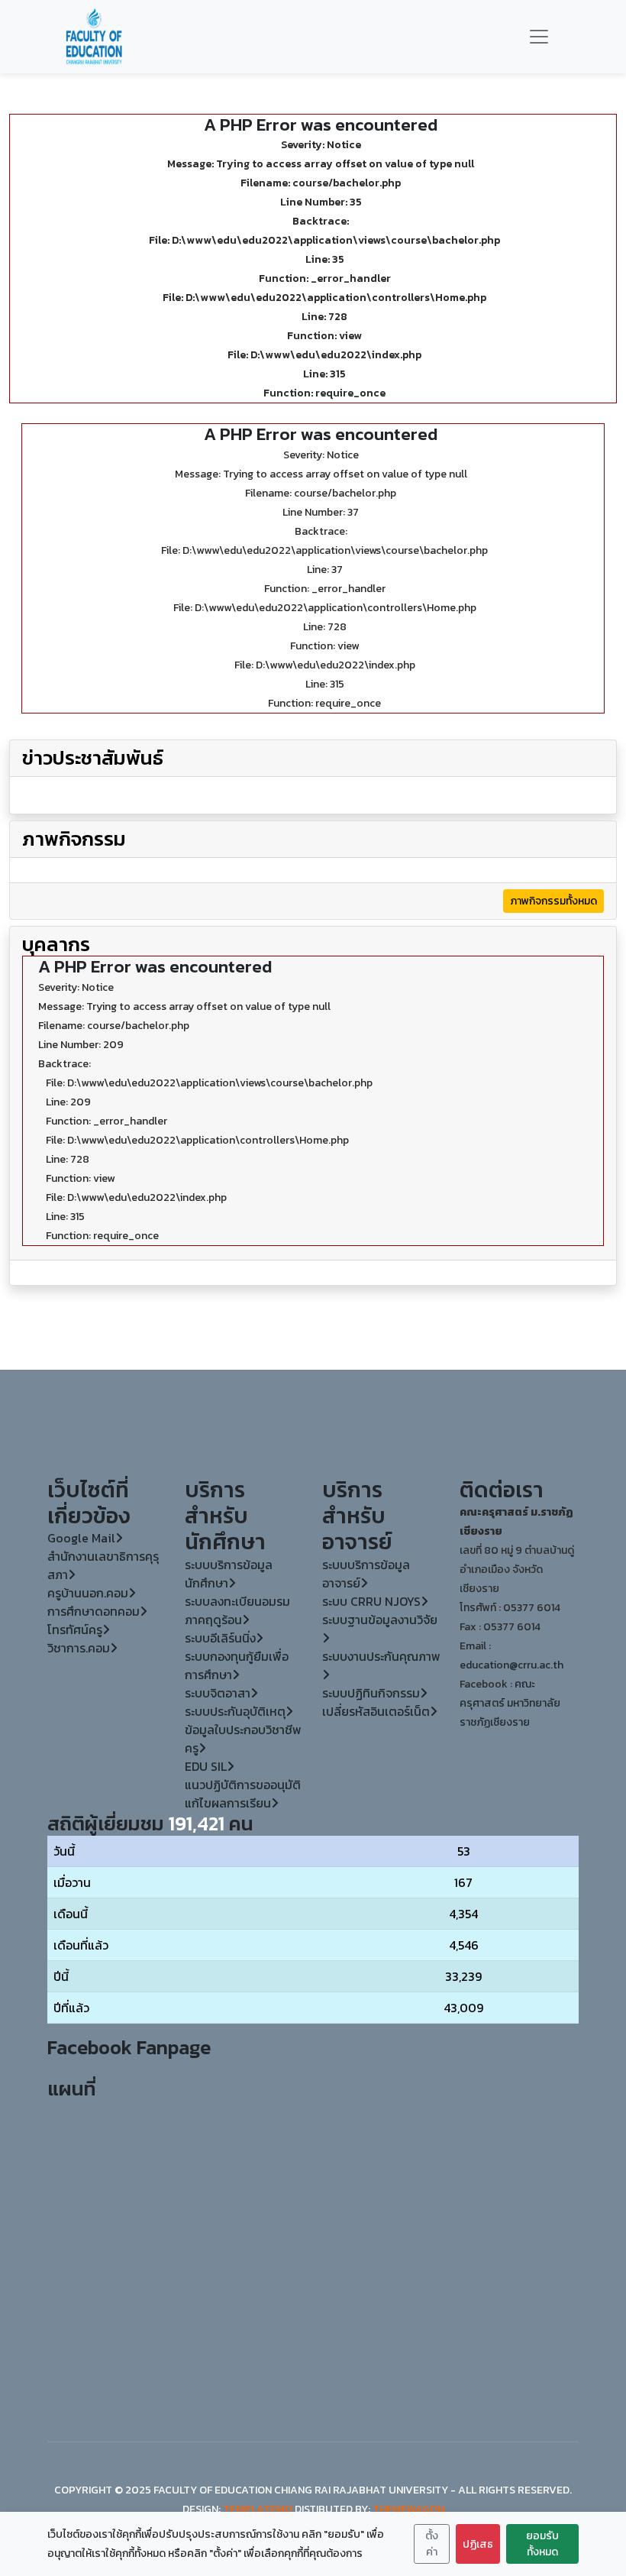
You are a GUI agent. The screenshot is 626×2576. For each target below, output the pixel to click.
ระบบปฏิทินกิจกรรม (371, 1693)
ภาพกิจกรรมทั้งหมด (553, 901)
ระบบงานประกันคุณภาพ (381, 1656)
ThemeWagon (408, 2509)
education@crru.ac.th (511, 1665)
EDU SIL (206, 1766)
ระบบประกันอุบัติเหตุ (235, 1711)
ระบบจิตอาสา (218, 1693)
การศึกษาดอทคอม (94, 1611)
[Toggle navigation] (539, 37)
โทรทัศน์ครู (75, 1629)
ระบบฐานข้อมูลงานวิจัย (380, 1620)
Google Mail (81, 1538)
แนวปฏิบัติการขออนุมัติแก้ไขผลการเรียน (243, 1794)
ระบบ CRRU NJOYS (371, 1601)
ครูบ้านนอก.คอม (88, 1593)
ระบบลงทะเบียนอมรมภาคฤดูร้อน (237, 1610)
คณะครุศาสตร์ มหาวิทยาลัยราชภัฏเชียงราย (510, 1703)
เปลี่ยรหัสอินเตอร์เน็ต (376, 1711)
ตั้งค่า (432, 2544)
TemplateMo (258, 2509)
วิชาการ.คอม (79, 1648)
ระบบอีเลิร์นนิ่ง (220, 1638)
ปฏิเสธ (478, 2544)
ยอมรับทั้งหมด (542, 2544)
